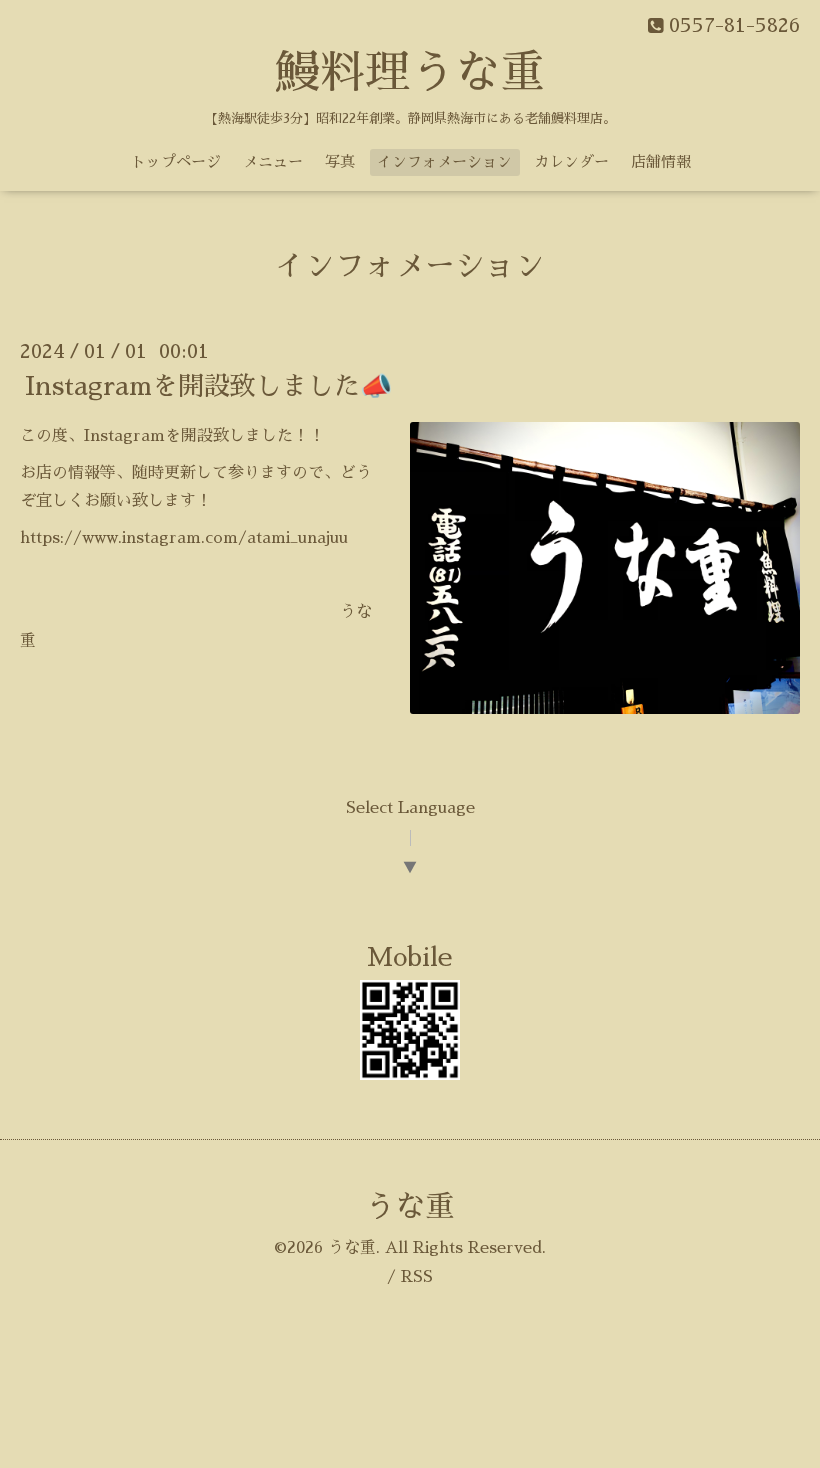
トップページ (176, 161)
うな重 (410, 1207)
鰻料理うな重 (410, 72)
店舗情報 (661, 161)
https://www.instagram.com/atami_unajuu (184, 538)
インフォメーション (444, 161)
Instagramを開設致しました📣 (208, 386)
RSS (417, 1277)
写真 (340, 161)
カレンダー (571, 161)
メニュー (273, 161)
